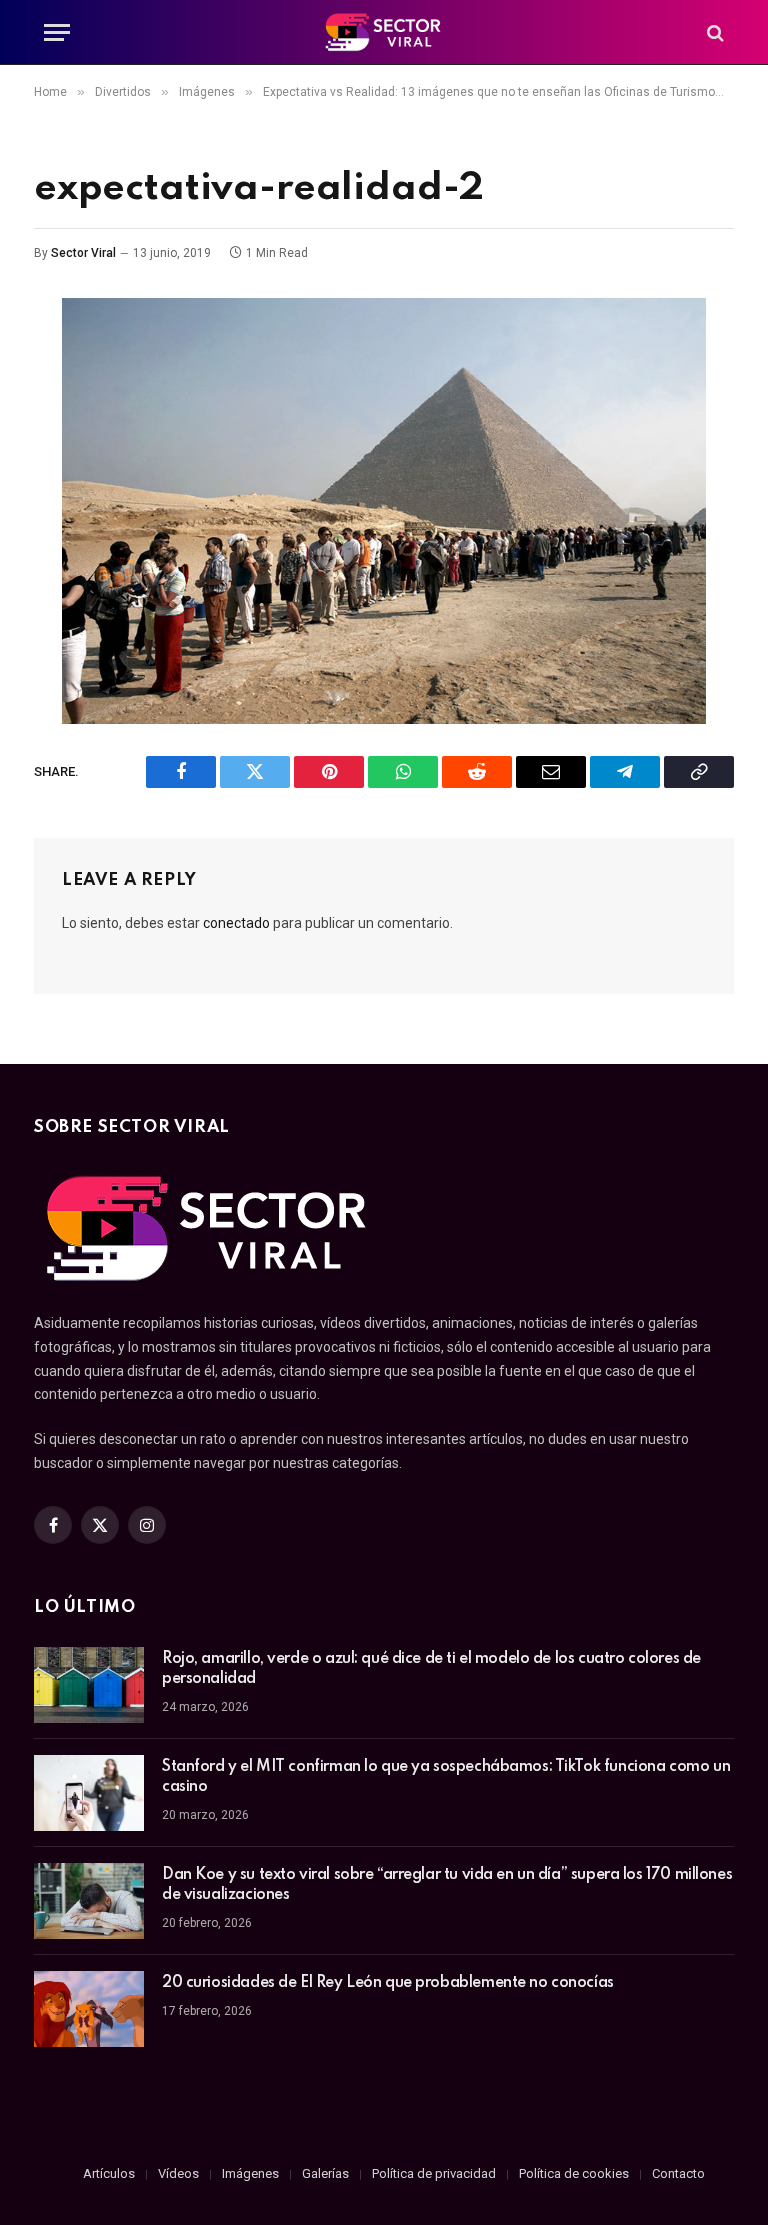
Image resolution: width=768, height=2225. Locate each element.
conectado (236, 923)
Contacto (678, 2173)
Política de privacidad (434, 2173)
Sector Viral (83, 253)
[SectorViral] (384, 32)
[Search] (713, 32)
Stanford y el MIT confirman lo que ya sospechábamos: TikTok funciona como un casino (446, 1777)
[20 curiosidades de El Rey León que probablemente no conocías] (89, 2009)
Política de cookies (574, 2173)
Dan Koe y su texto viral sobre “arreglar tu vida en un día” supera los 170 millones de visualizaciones (447, 1885)
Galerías (325, 2173)
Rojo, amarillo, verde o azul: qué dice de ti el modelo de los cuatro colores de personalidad (431, 1669)
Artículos (109, 2173)
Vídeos (178, 2173)
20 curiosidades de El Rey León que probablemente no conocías (388, 1983)
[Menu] (57, 32)
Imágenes (250, 2173)
